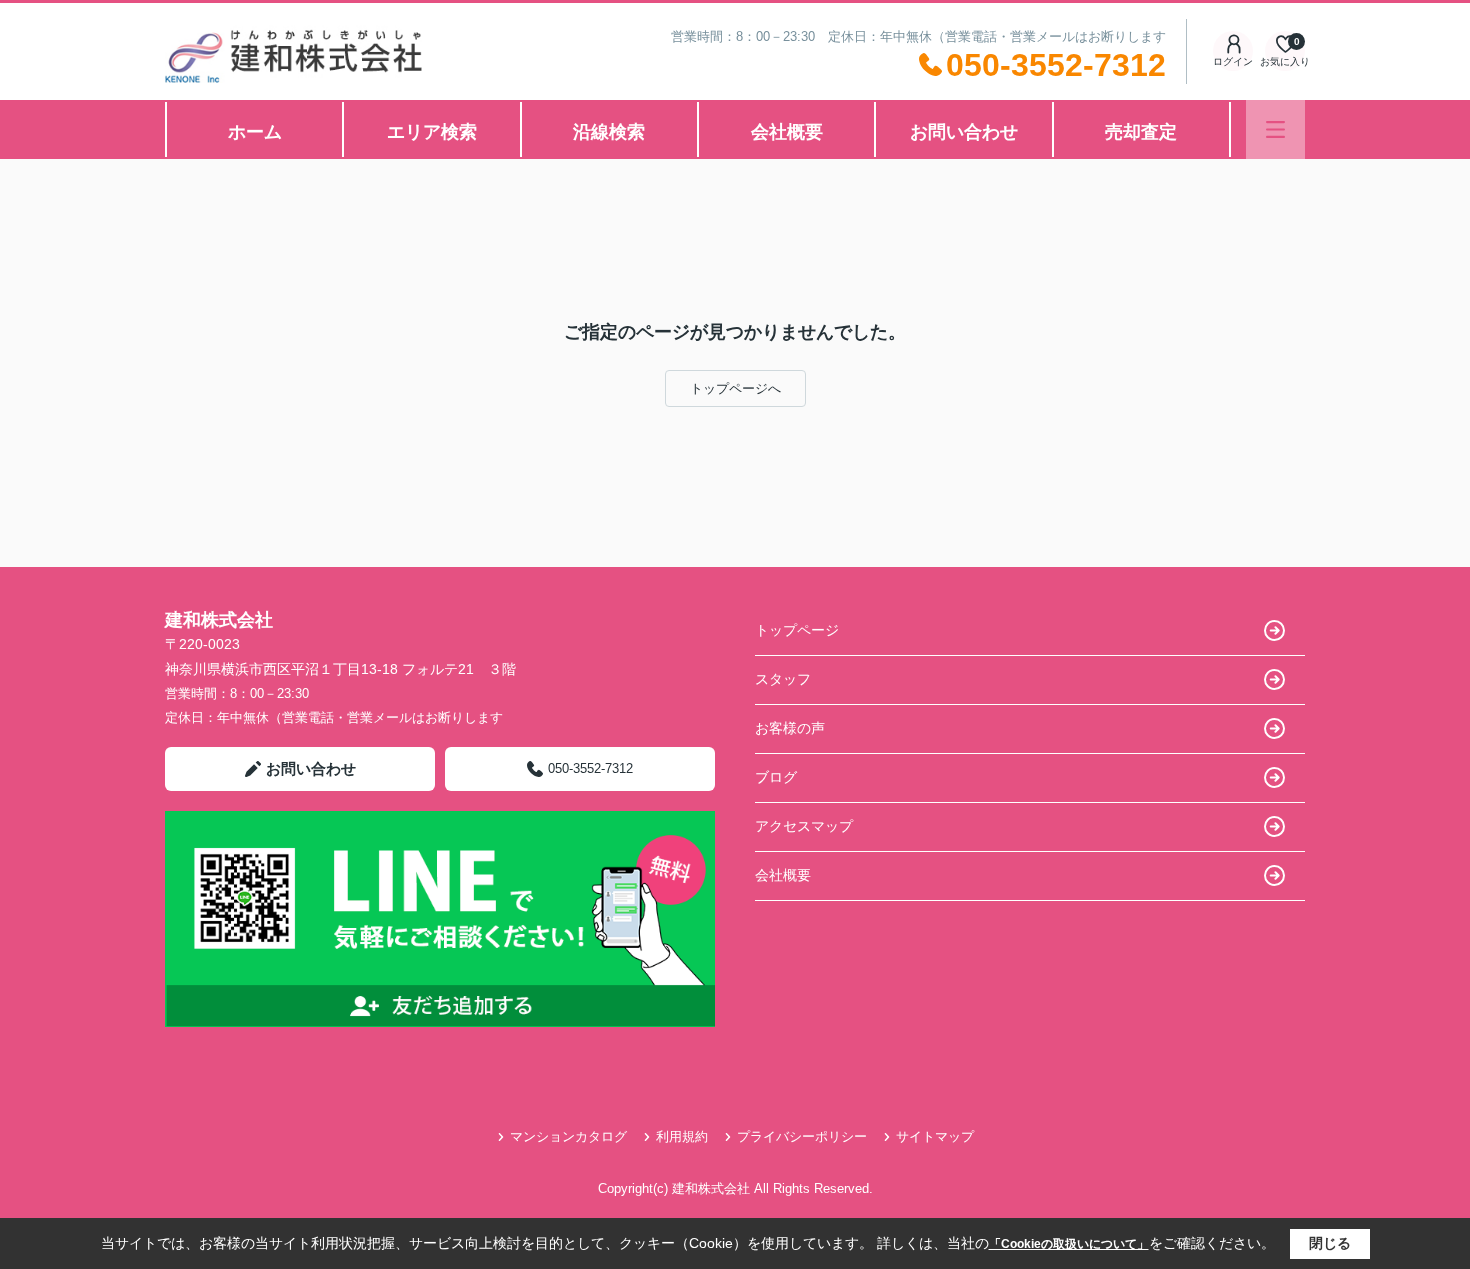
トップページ (797, 630)
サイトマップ (935, 1136)
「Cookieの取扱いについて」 (1069, 1244)
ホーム (255, 132)
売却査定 (1141, 132)
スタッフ (783, 679)
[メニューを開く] (1275, 129)
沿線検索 (609, 132)
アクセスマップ (804, 826)
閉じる (1330, 1243)
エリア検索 (432, 132)
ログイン (1233, 61)
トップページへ (735, 388)
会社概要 (787, 132)
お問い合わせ (964, 132)
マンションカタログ (568, 1136)
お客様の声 (790, 728)
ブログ (776, 777)
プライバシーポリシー (802, 1136)
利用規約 (682, 1136)
